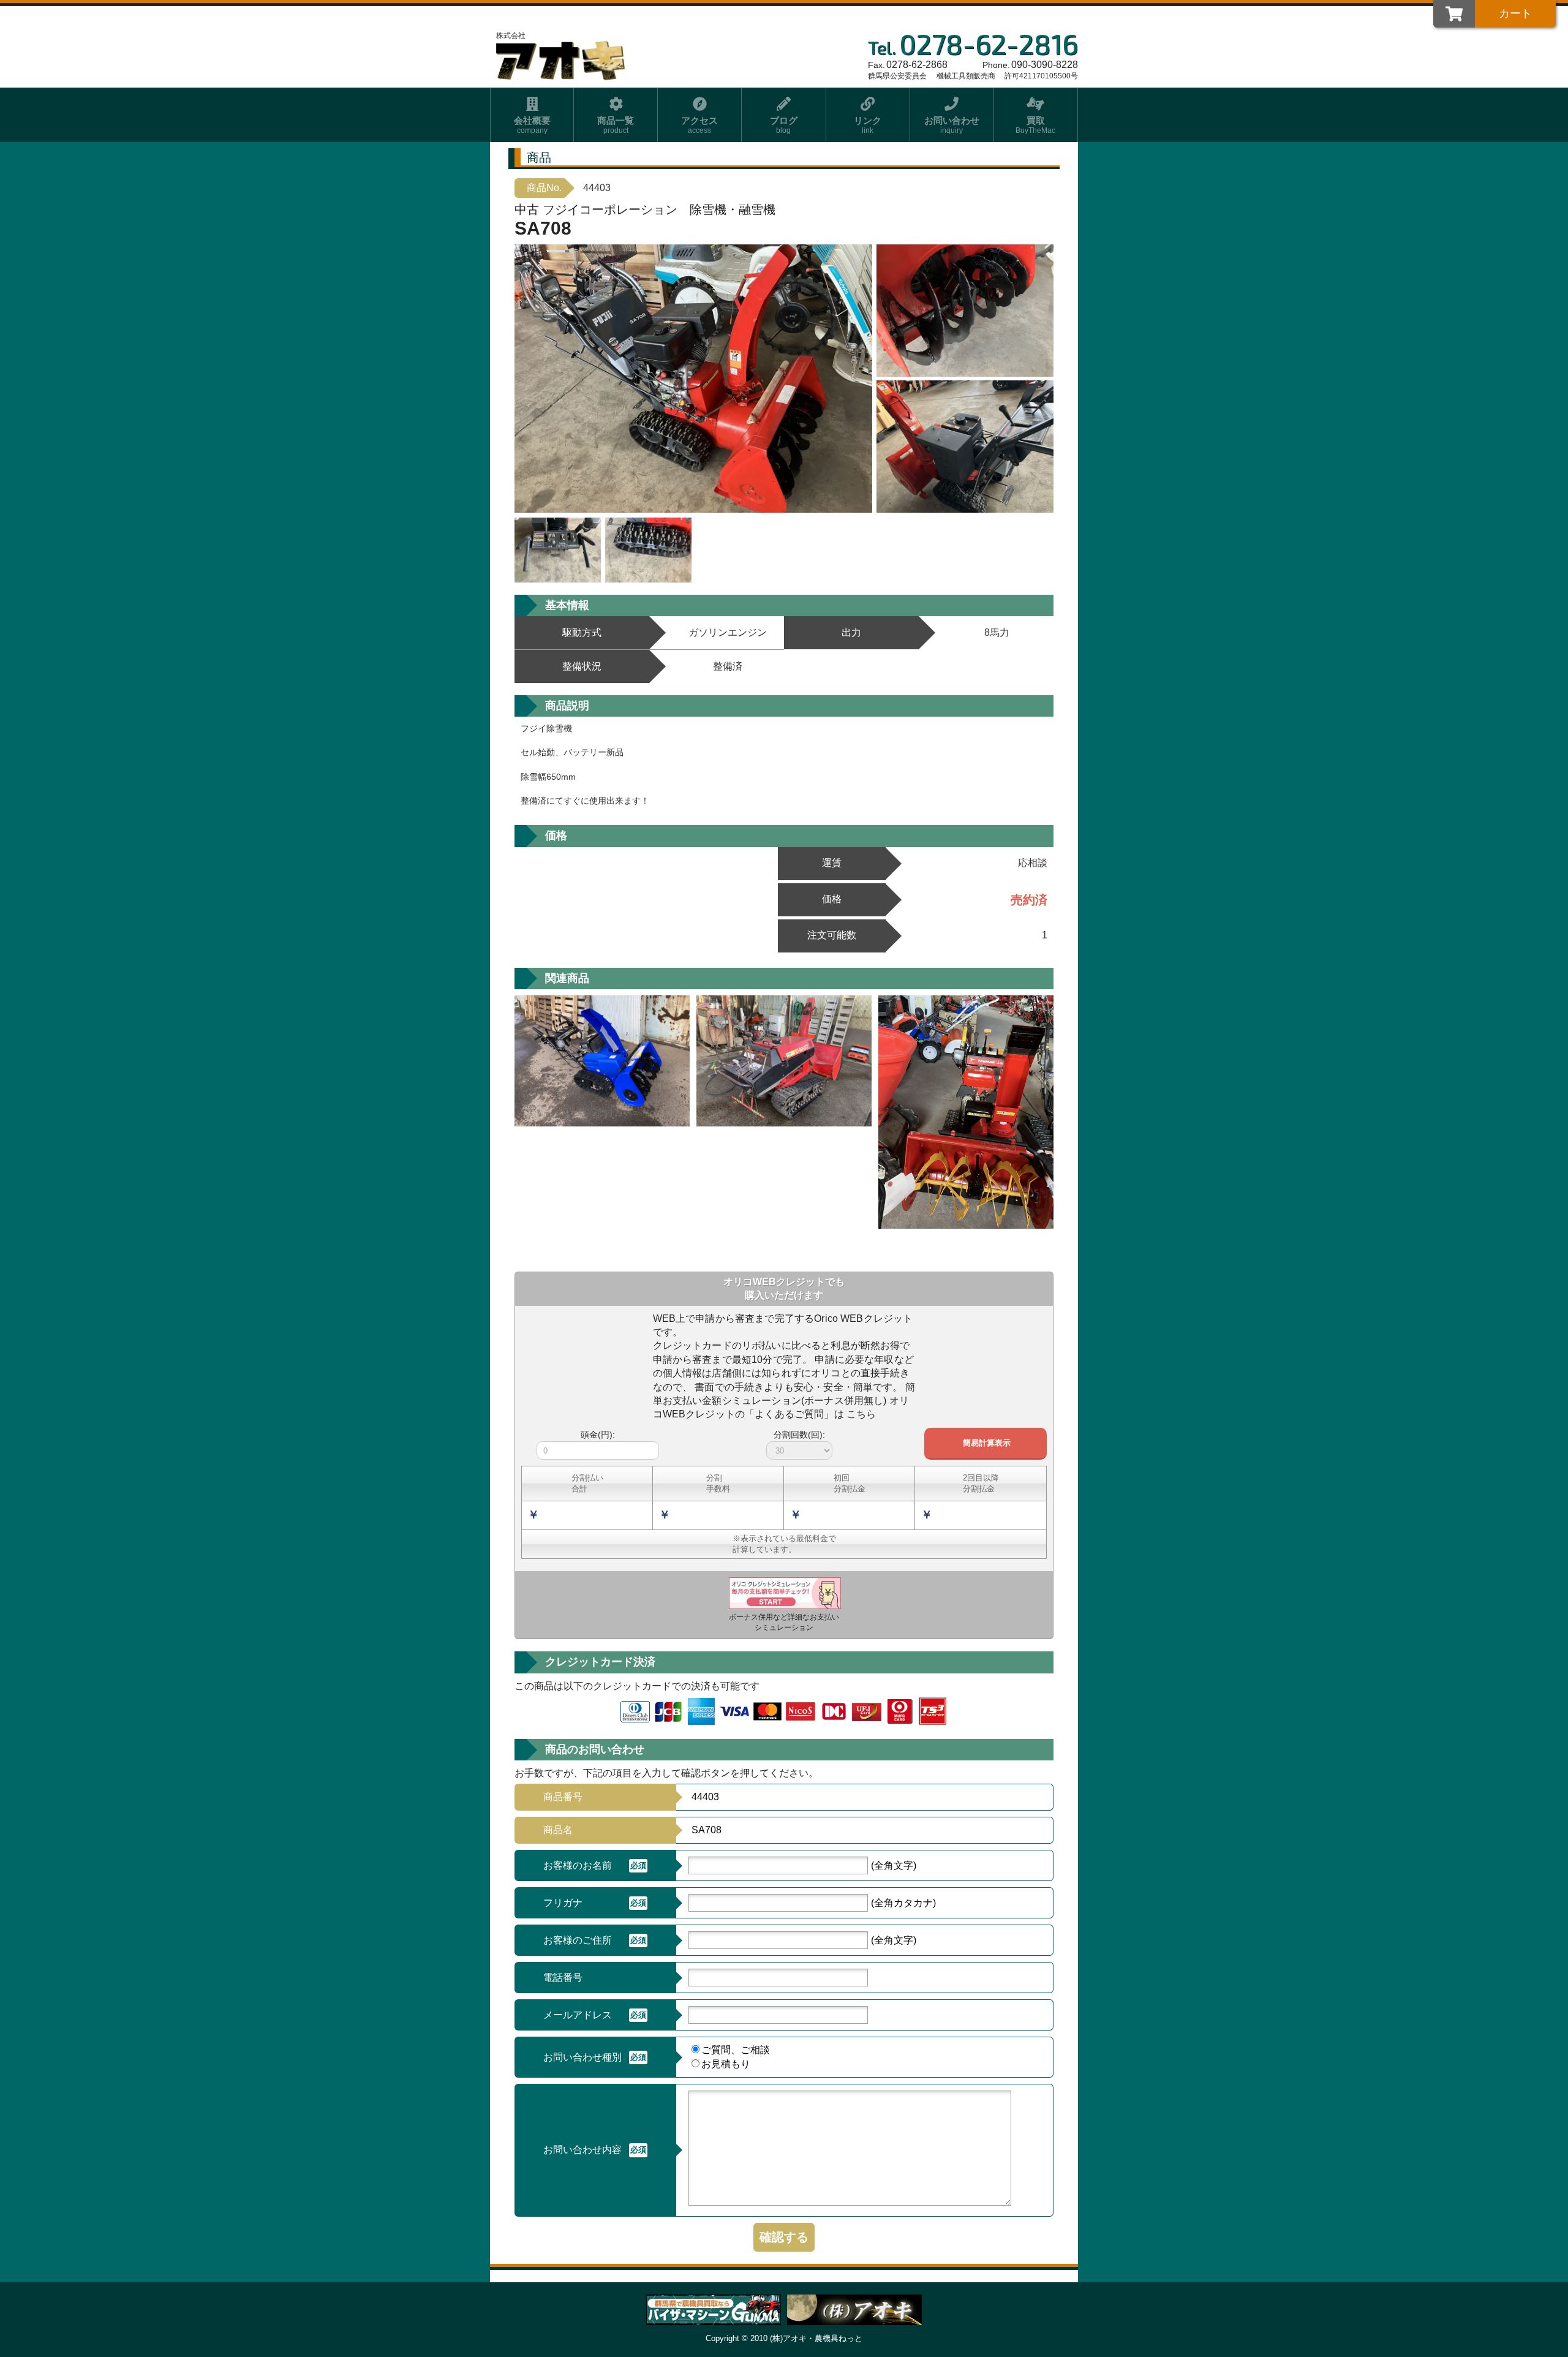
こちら (861, 1414)
